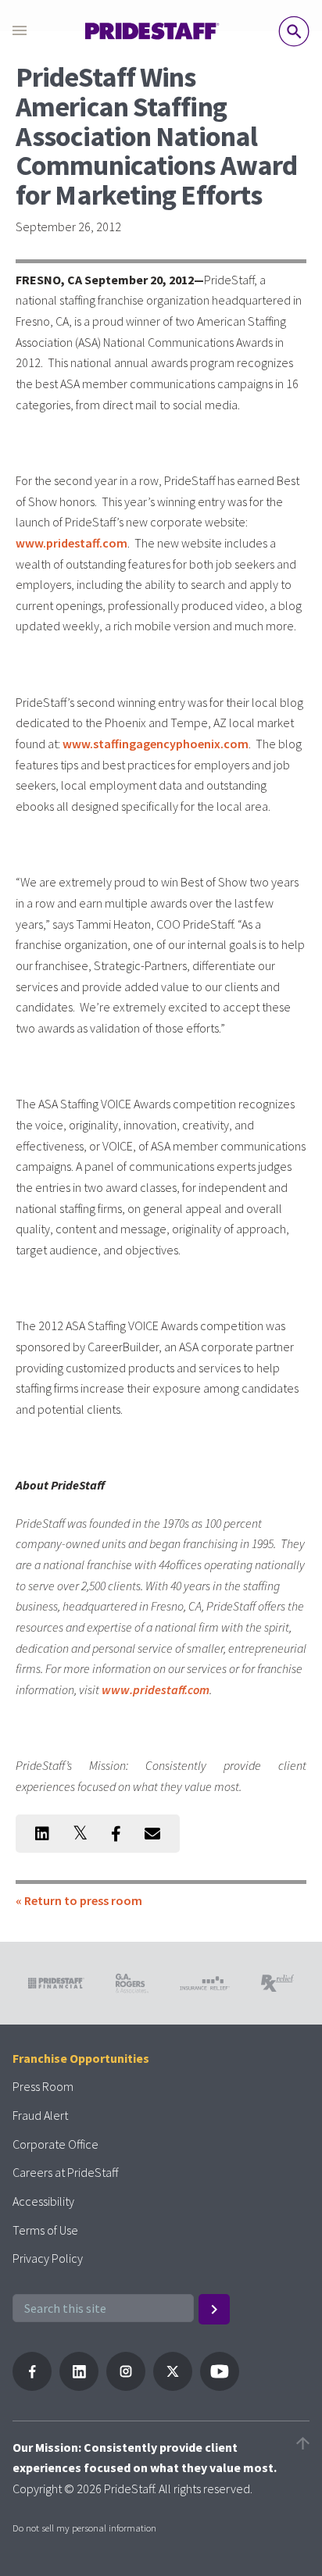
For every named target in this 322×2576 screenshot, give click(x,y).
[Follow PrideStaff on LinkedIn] (79, 2386)
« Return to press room (79, 1900)
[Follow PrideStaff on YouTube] (220, 2386)
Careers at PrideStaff (65, 2172)
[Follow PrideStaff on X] (173, 2386)
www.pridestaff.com (72, 543)
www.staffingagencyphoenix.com (156, 744)
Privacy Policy (48, 2258)
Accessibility (43, 2201)
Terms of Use (45, 2230)
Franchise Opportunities (81, 2058)
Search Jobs (294, 31)
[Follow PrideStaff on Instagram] (126, 2386)
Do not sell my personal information (84, 2528)
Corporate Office (55, 2144)
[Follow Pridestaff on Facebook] (32, 2386)
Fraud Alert (40, 2115)
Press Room (43, 2086)
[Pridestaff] (152, 31)
